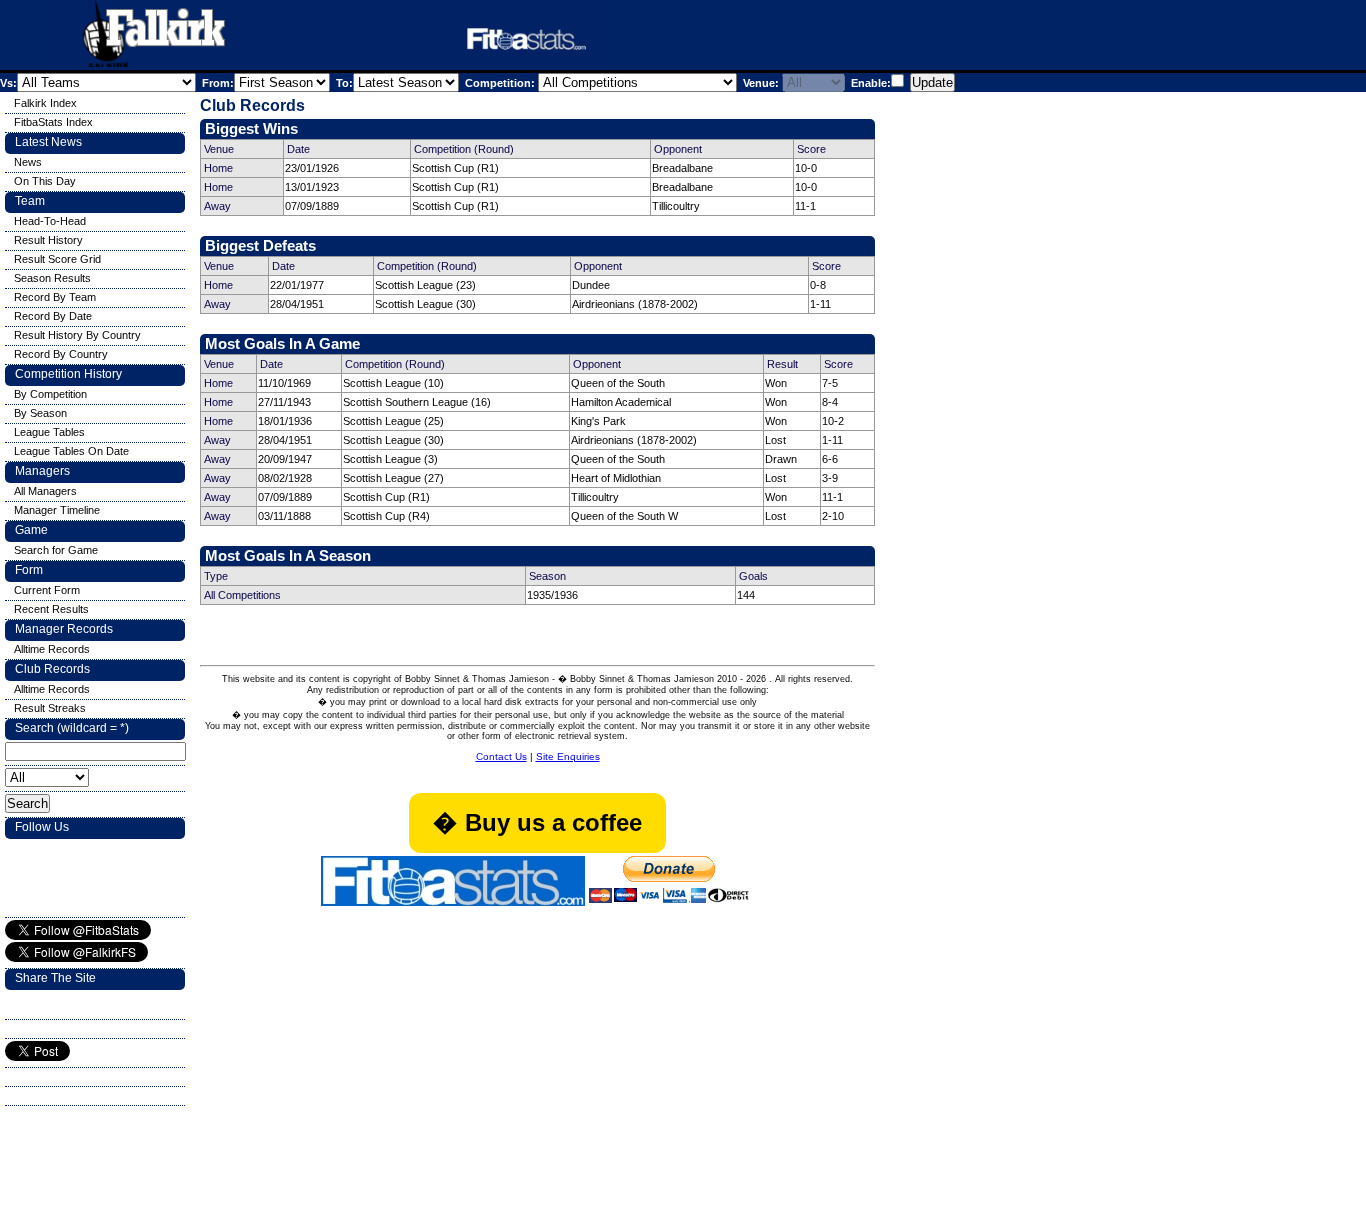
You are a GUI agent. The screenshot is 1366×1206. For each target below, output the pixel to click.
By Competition (50, 394)
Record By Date (53, 316)
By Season (40, 413)
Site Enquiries (568, 756)
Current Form (47, 590)
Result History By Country (77, 335)
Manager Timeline (57, 510)
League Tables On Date (71, 451)
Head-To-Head (50, 221)
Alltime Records (52, 649)
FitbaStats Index (53, 122)
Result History (48, 240)
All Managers (45, 491)
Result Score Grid (57, 259)
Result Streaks (50, 708)
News (28, 162)
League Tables (49, 432)
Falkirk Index (45, 103)
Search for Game (56, 550)
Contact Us (501, 756)
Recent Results (51, 609)
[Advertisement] (854, 38)
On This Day (45, 181)
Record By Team (55, 297)
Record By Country (61, 354)
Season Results (52, 278)
